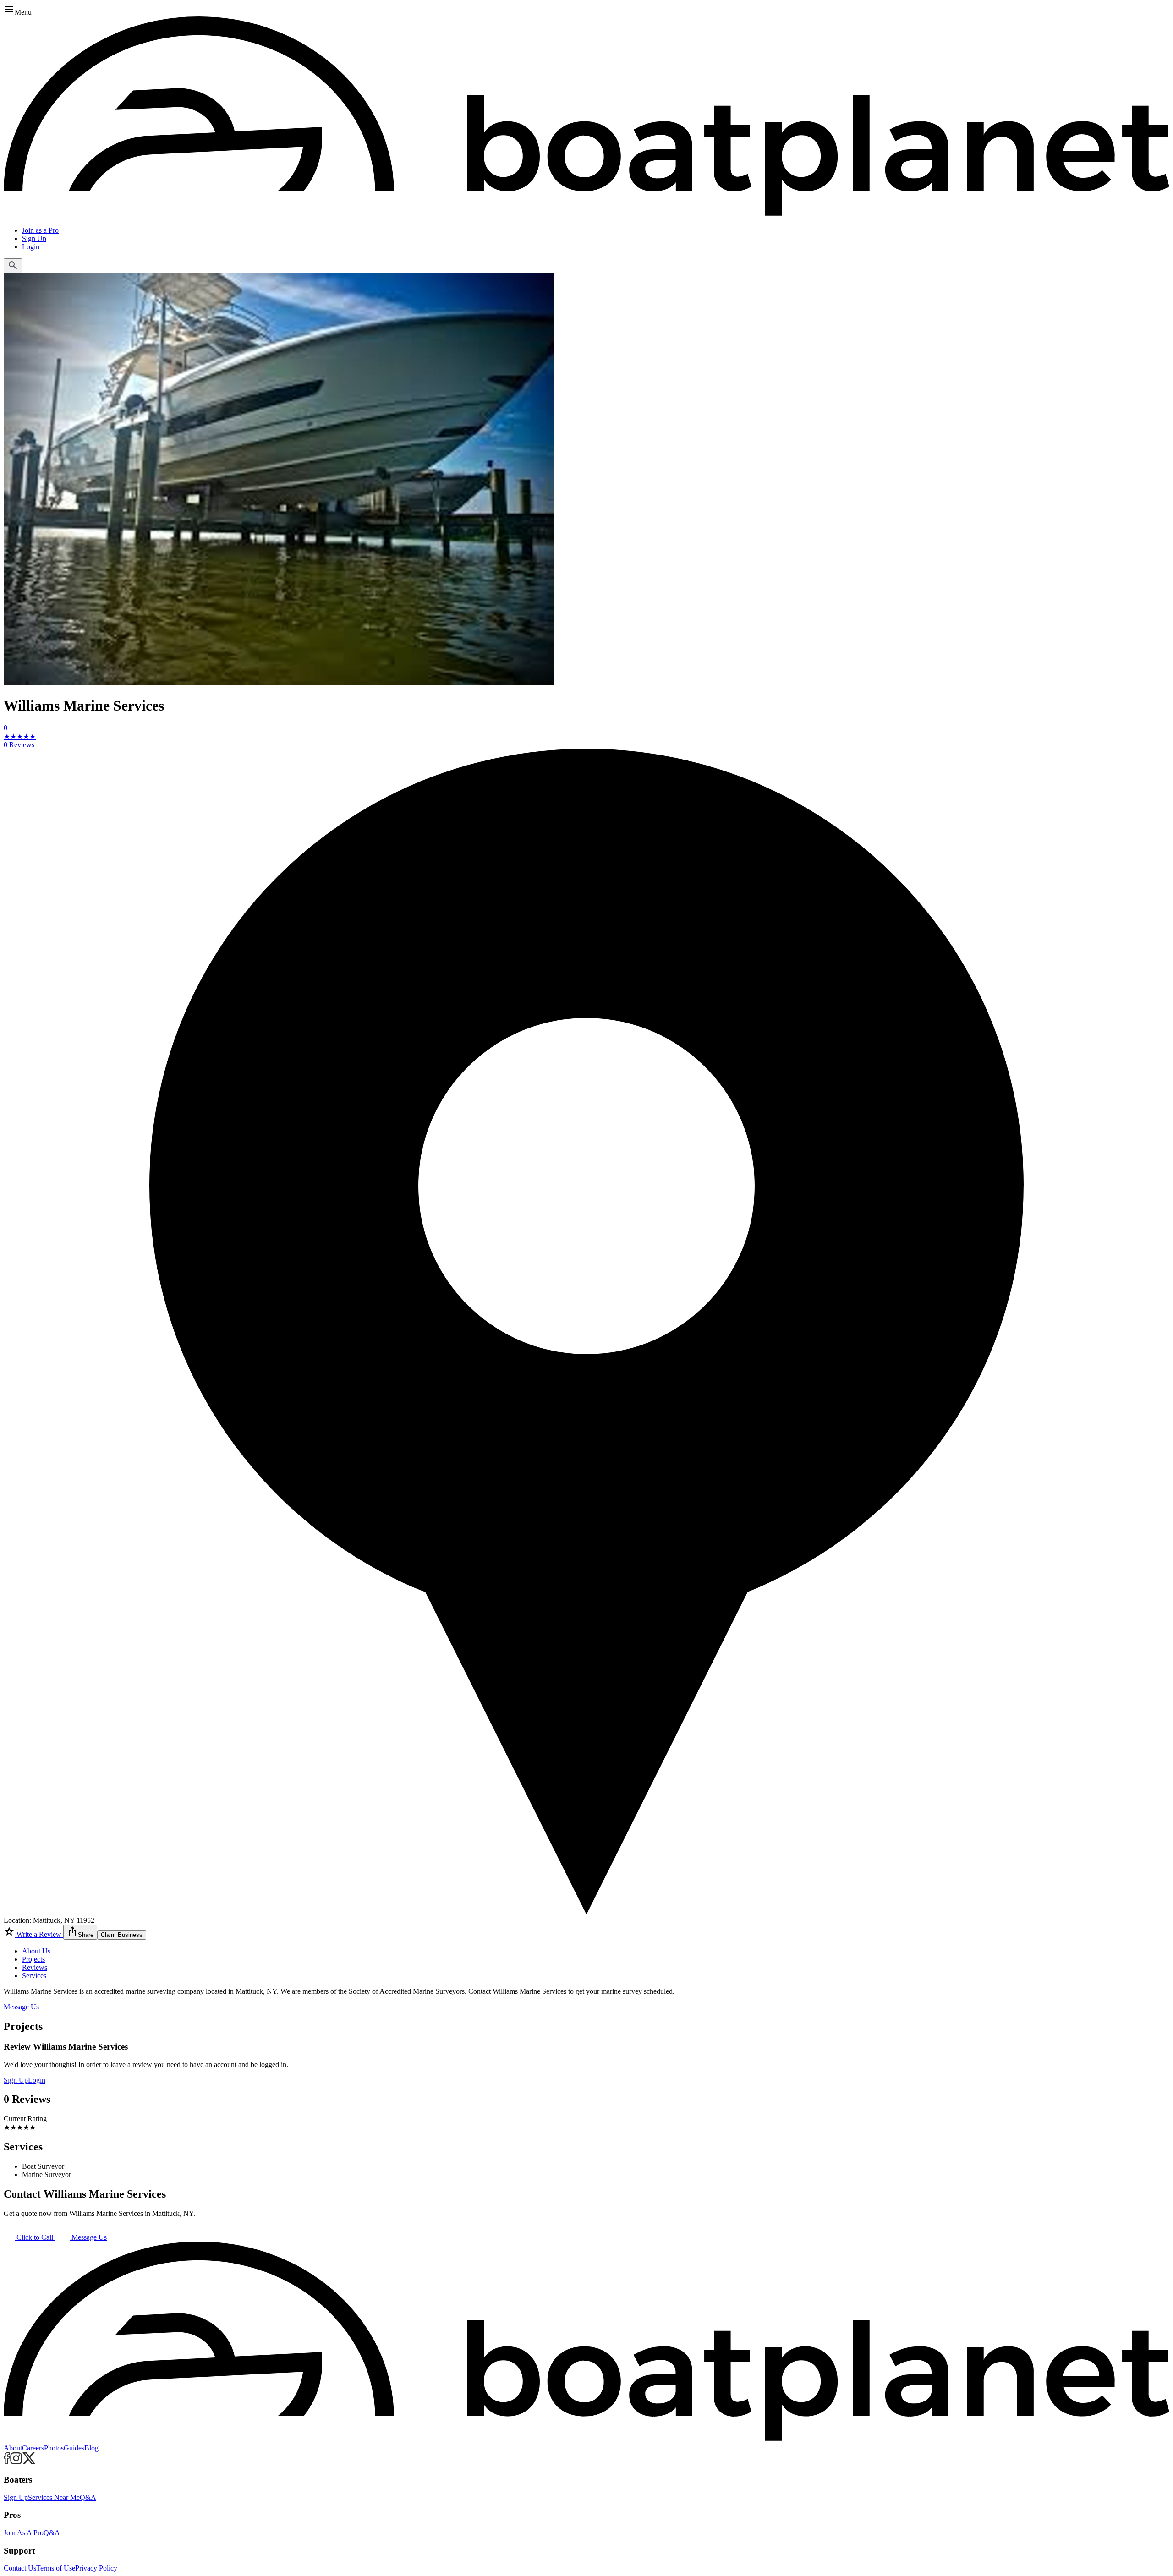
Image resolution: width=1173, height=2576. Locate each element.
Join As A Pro (24, 2533)
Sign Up (34, 238)
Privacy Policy (96, 2568)
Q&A (88, 2497)
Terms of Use (56, 2568)
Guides (74, 2448)
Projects (33, 1959)
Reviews (35, 1967)
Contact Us (20, 2568)
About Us (36, 1951)
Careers (33, 2448)
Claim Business (122, 1935)
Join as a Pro (40, 230)
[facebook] (7, 2462)
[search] (13, 266)
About (13, 2448)
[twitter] (29, 2462)
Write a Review (39, 1934)
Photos (54, 2448)
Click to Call (35, 2237)
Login (31, 247)
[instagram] (16, 2462)
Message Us (21, 2007)
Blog (91, 2448)
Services (34, 1976)
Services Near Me (54, 2497)
